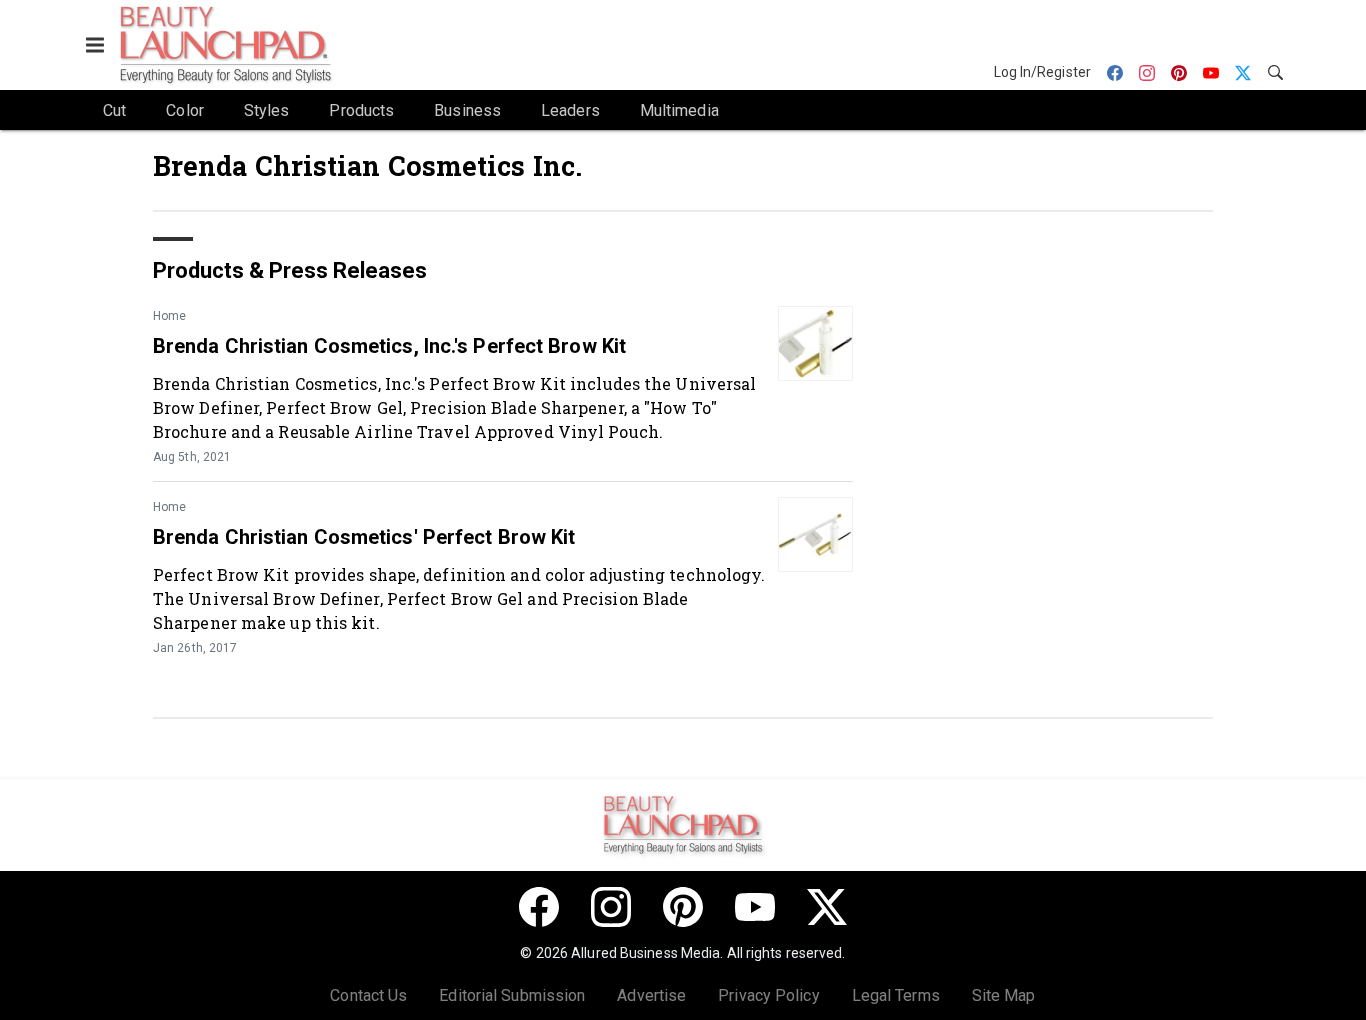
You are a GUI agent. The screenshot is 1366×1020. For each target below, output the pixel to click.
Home (169, 316)
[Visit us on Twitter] (827, 907)
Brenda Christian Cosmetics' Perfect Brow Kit (364, 537)
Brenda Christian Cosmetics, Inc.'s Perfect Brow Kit (389, 346)
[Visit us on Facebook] (539, 907)
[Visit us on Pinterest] (683, 907)
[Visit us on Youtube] (755, 907)
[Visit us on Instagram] (611, 907)
